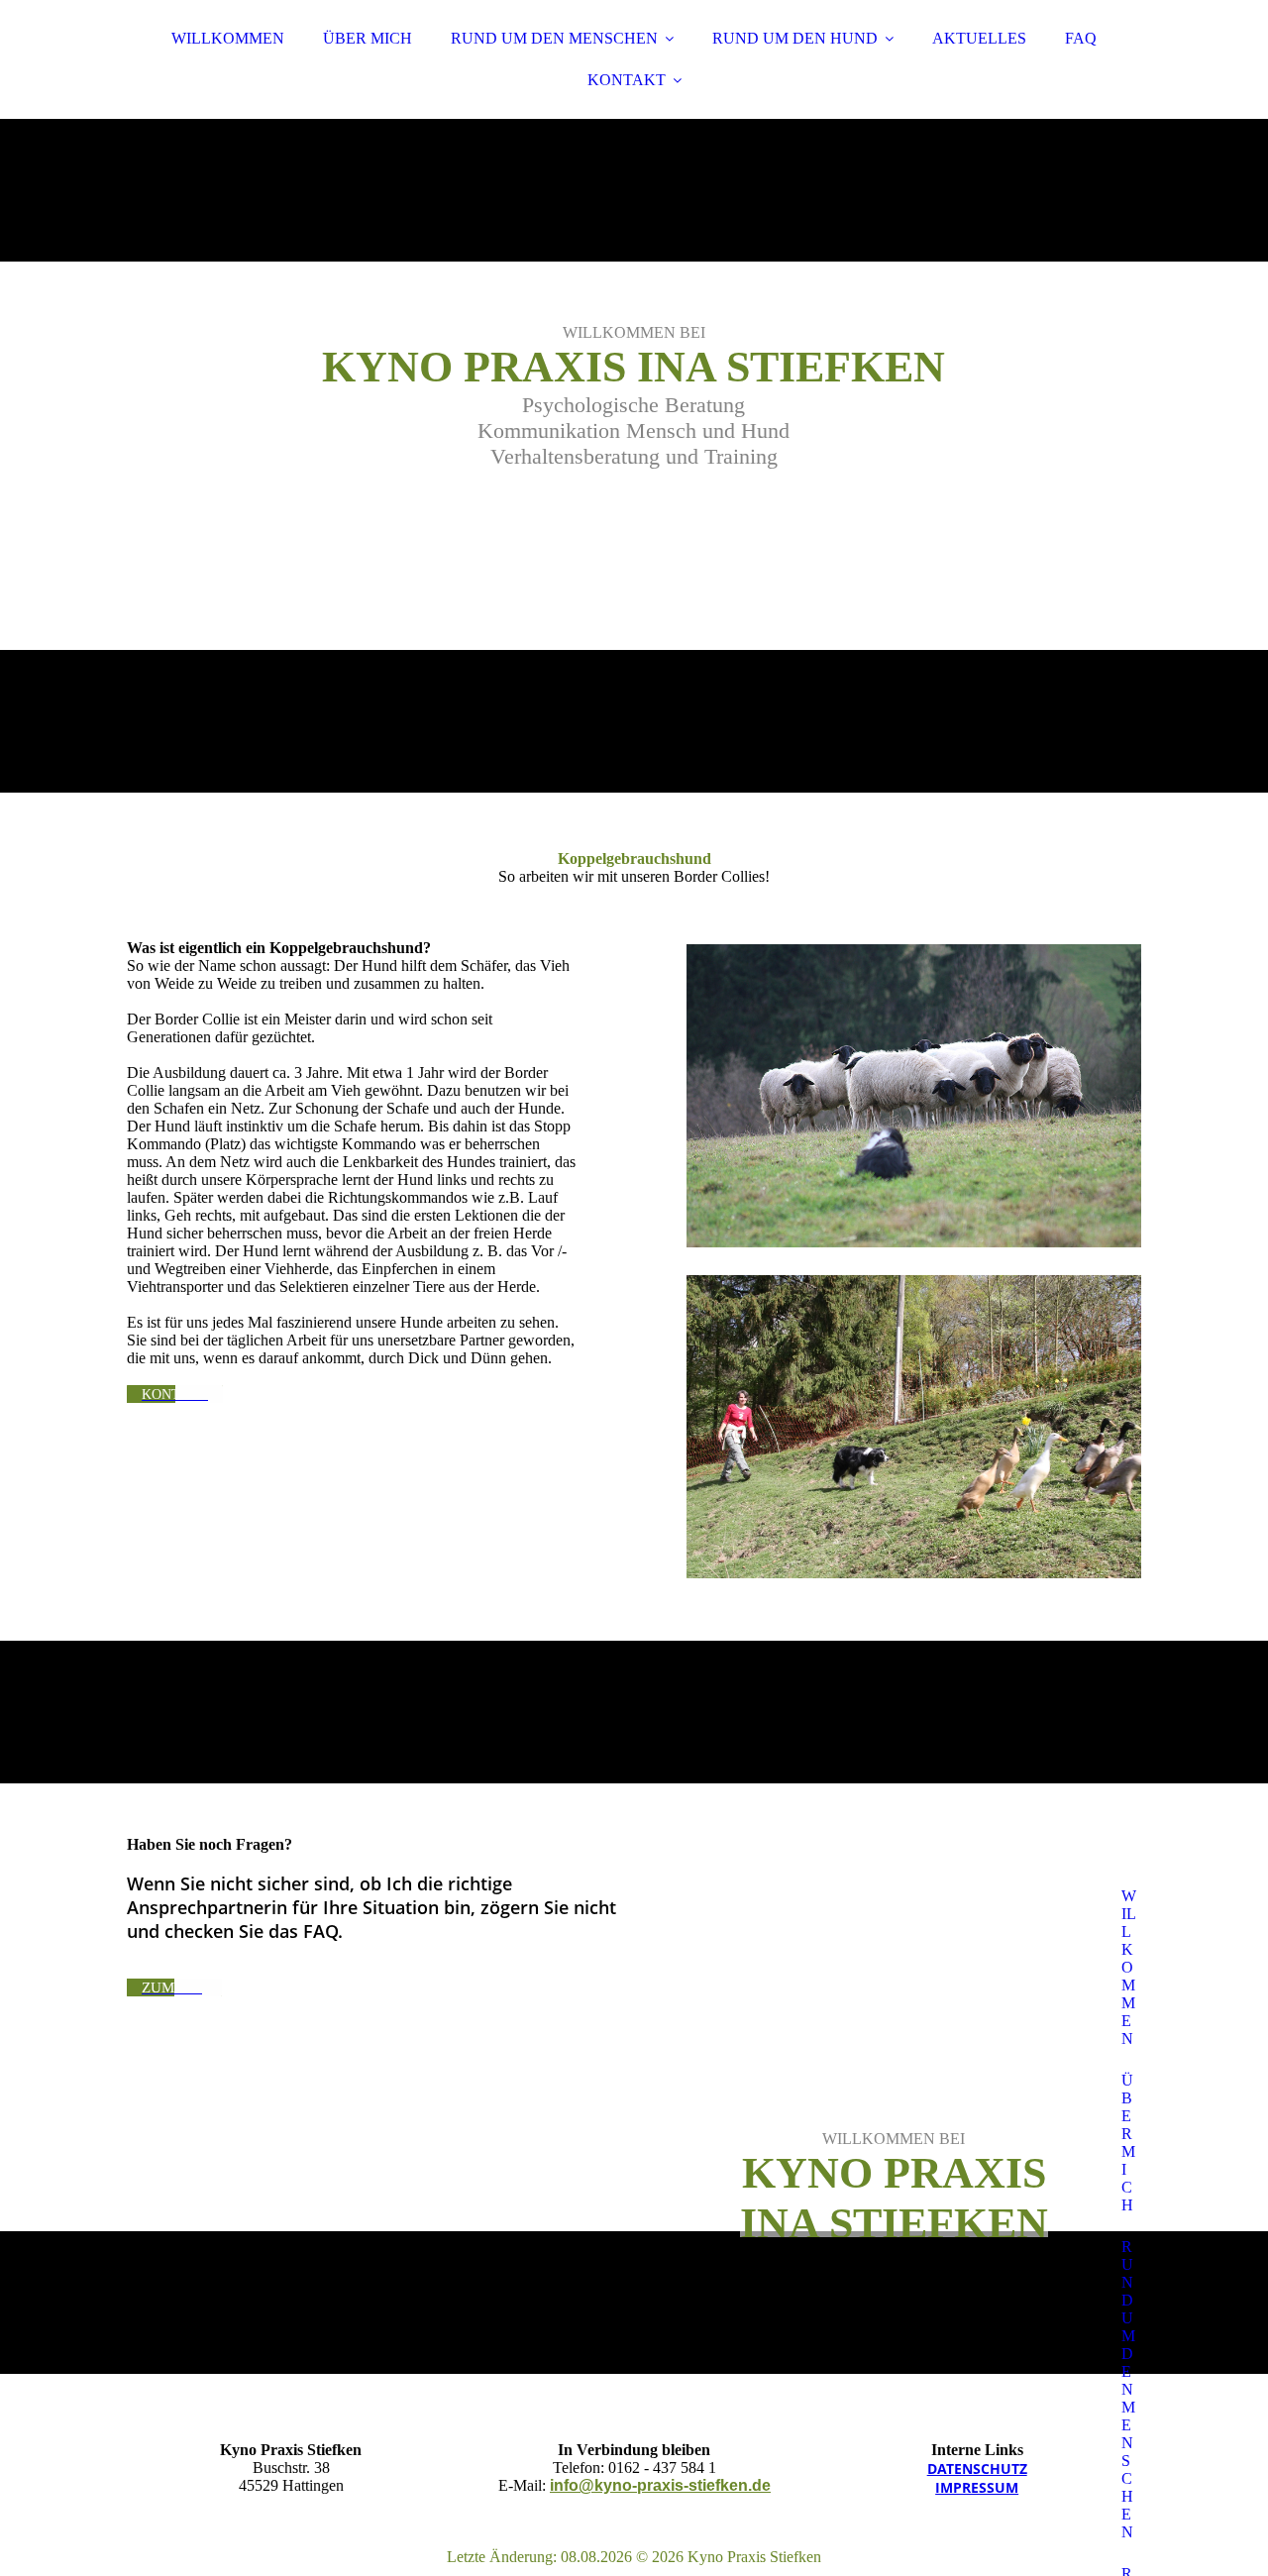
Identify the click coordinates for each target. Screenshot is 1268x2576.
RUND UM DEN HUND (795, 38)
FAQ (1081, 38)
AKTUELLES (979, 38)
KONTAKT (627, 80)
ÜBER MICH (368, 38)
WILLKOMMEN (228, 38)
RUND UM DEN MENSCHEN (554, 38)
